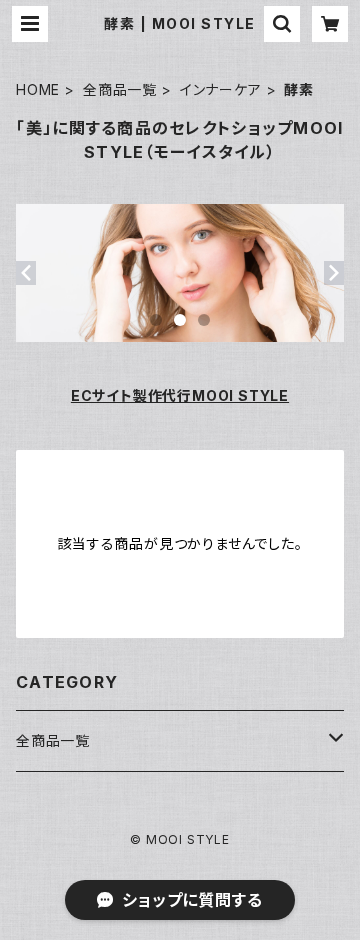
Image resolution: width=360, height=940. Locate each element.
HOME (38, 89)
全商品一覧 (120, 89)
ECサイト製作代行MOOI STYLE (180, 395)
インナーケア (221, 89)
